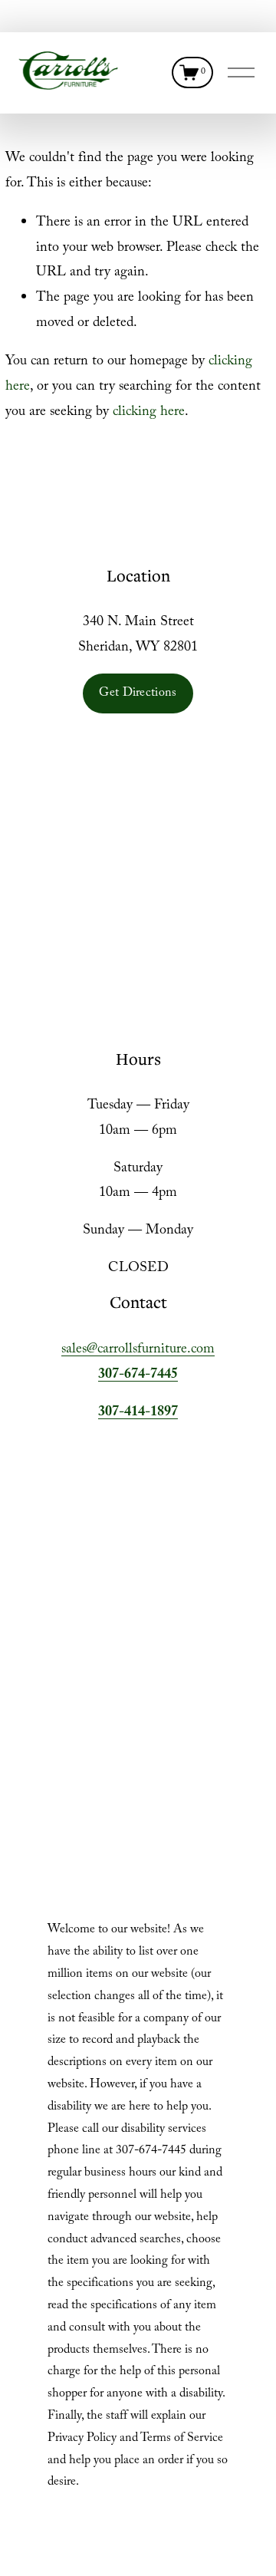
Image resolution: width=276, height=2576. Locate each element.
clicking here (149, 413)
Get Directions (138, 694)
